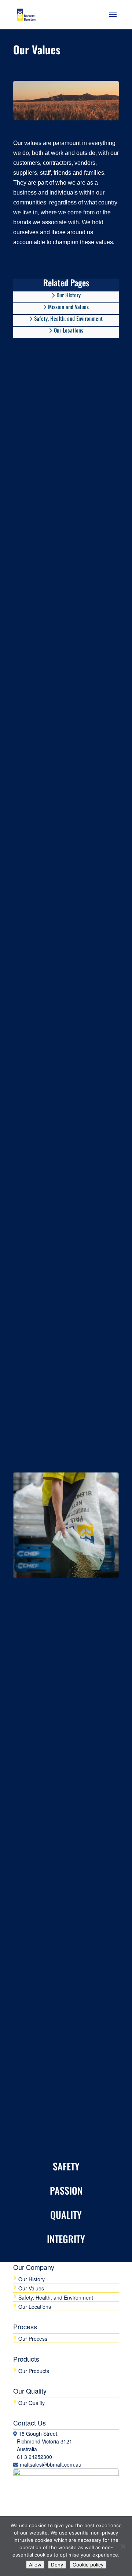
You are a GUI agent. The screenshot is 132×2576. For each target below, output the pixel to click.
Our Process (33, 2339)
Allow (35, 2565)
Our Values (31, 2288)
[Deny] (123, 2546)
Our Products (34, 2371)
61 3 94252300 (34, 2457)
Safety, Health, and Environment (68, 319)
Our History (32, 2279)
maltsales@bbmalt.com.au (51, 2464)
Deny (57, 2565)
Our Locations (68, 330)
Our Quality (32, 2403)
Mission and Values (68, 307)
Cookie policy (88, 2565)
